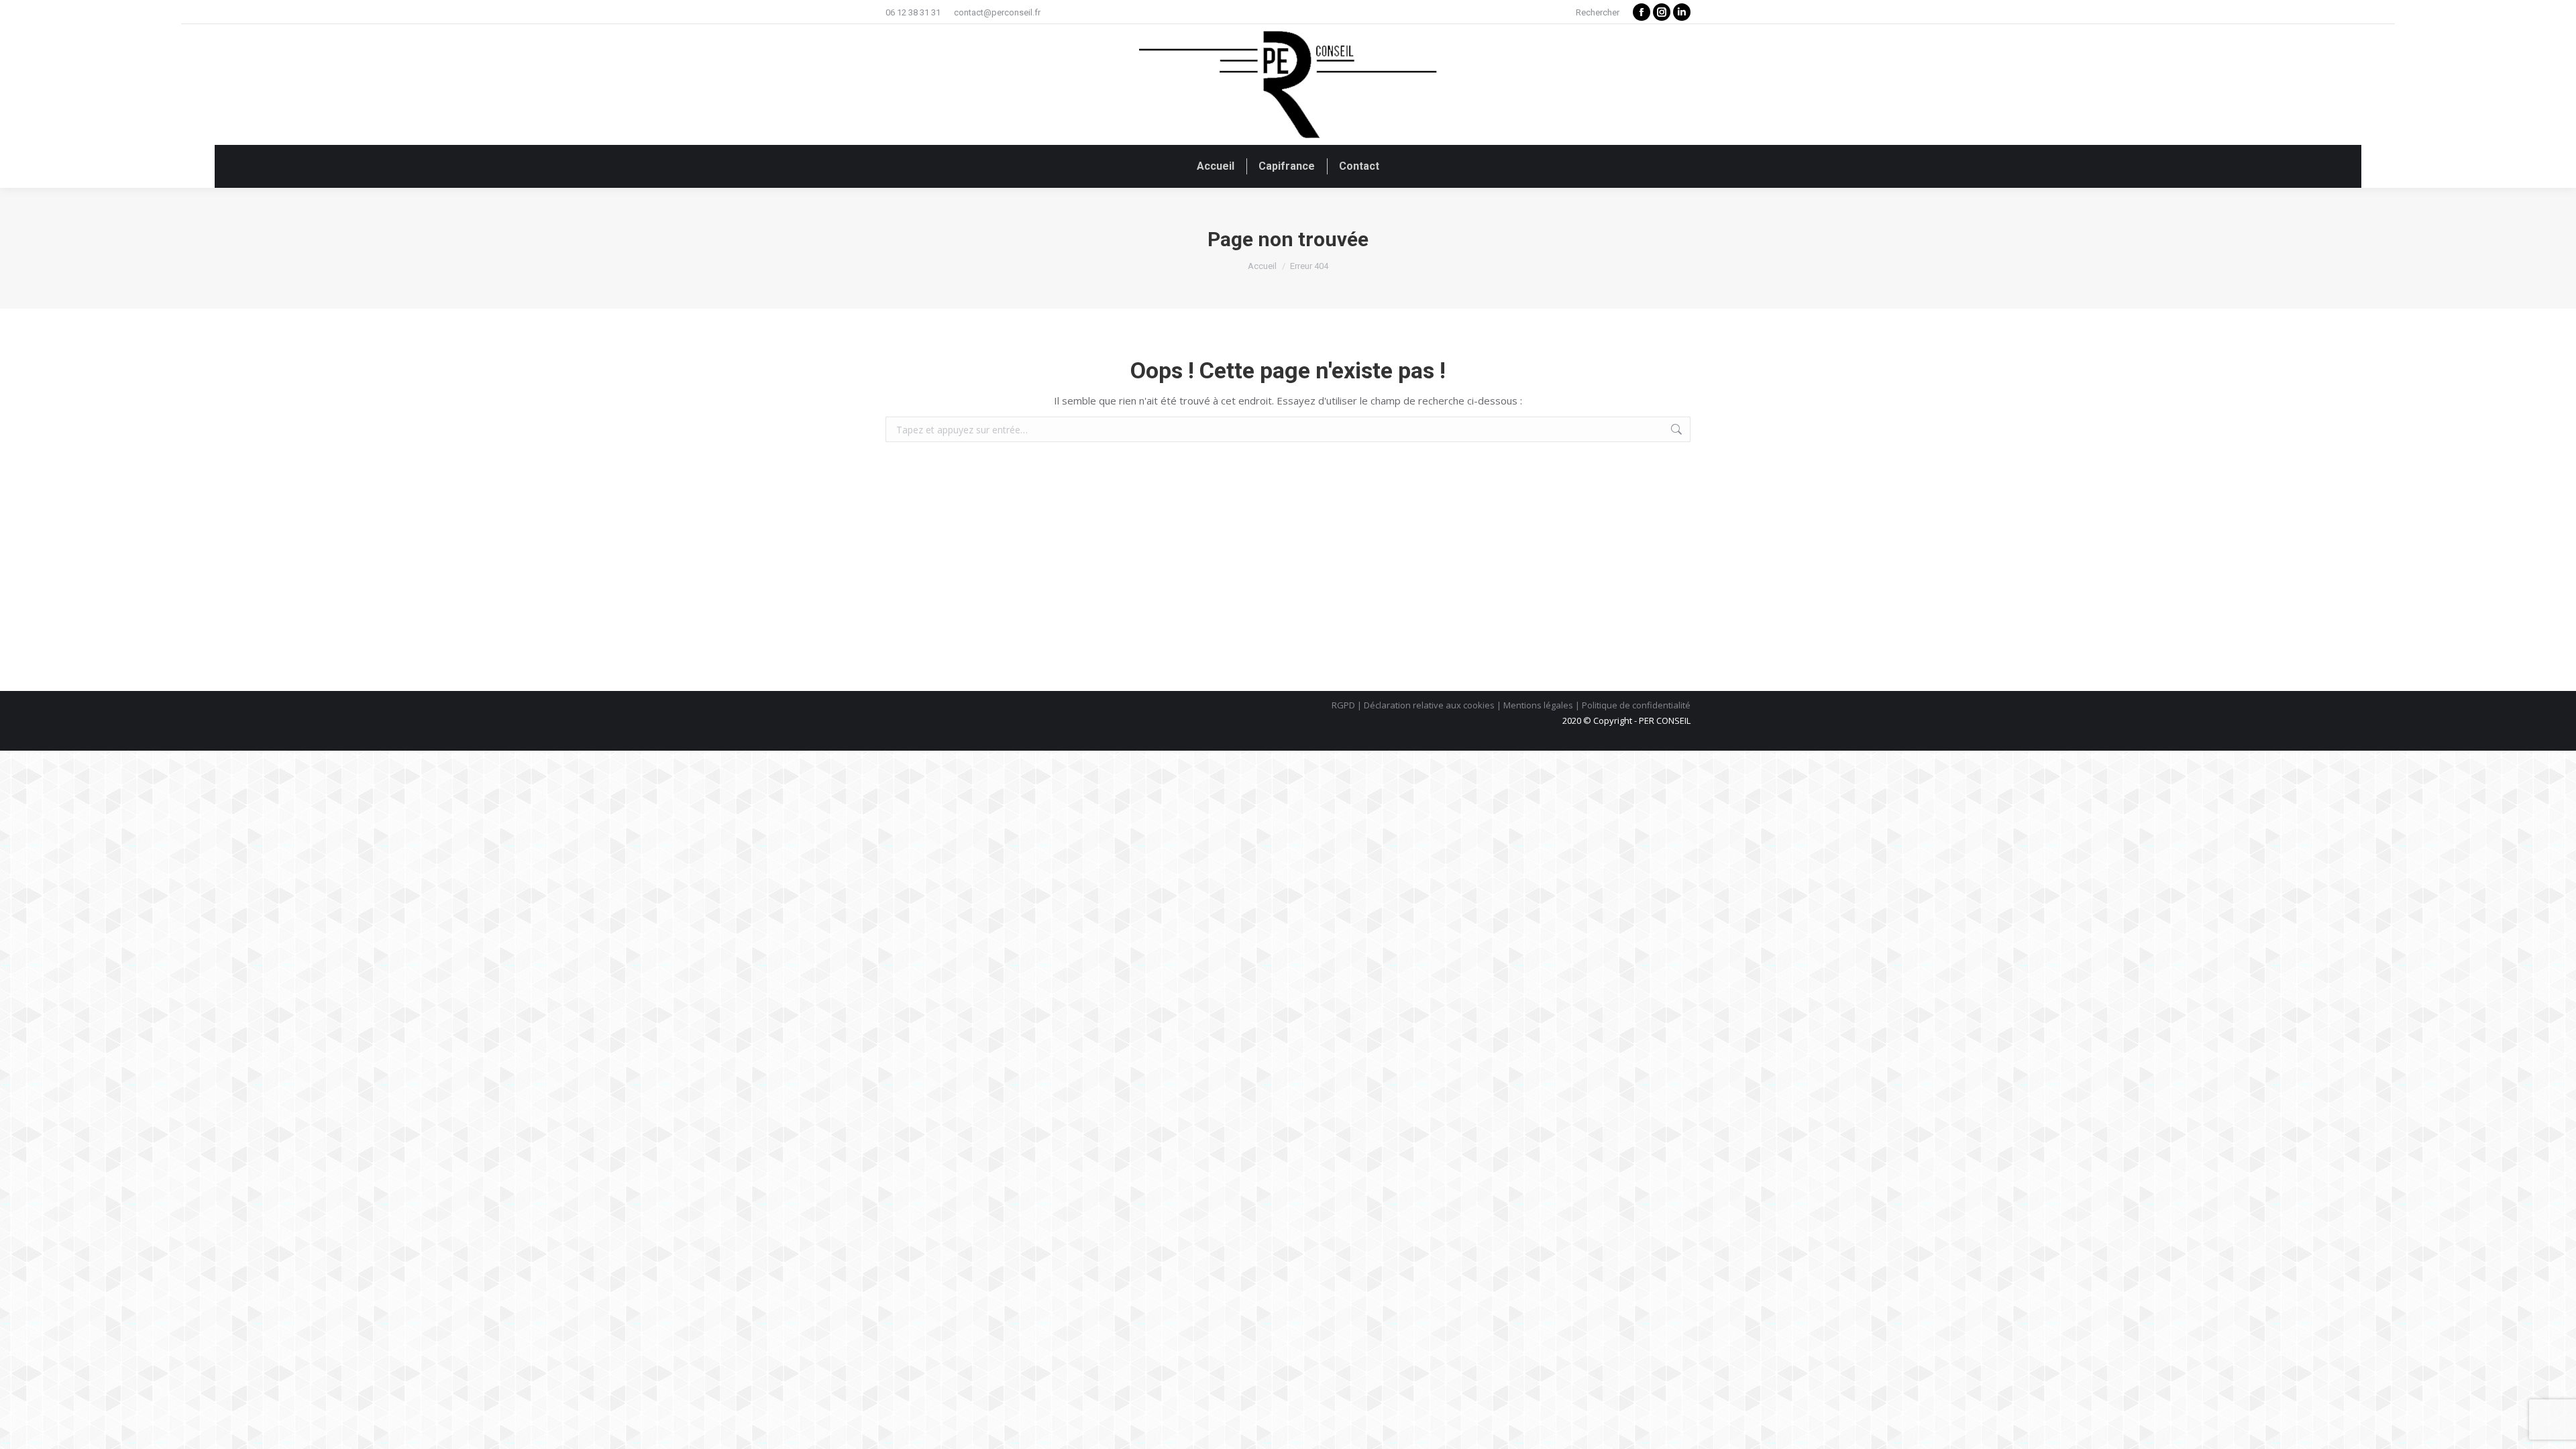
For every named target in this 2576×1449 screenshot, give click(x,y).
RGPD (1343, 705)
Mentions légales (1538, 705)
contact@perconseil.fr (997, 12)
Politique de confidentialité (1636, 705)
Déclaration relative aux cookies (1429, 705)
